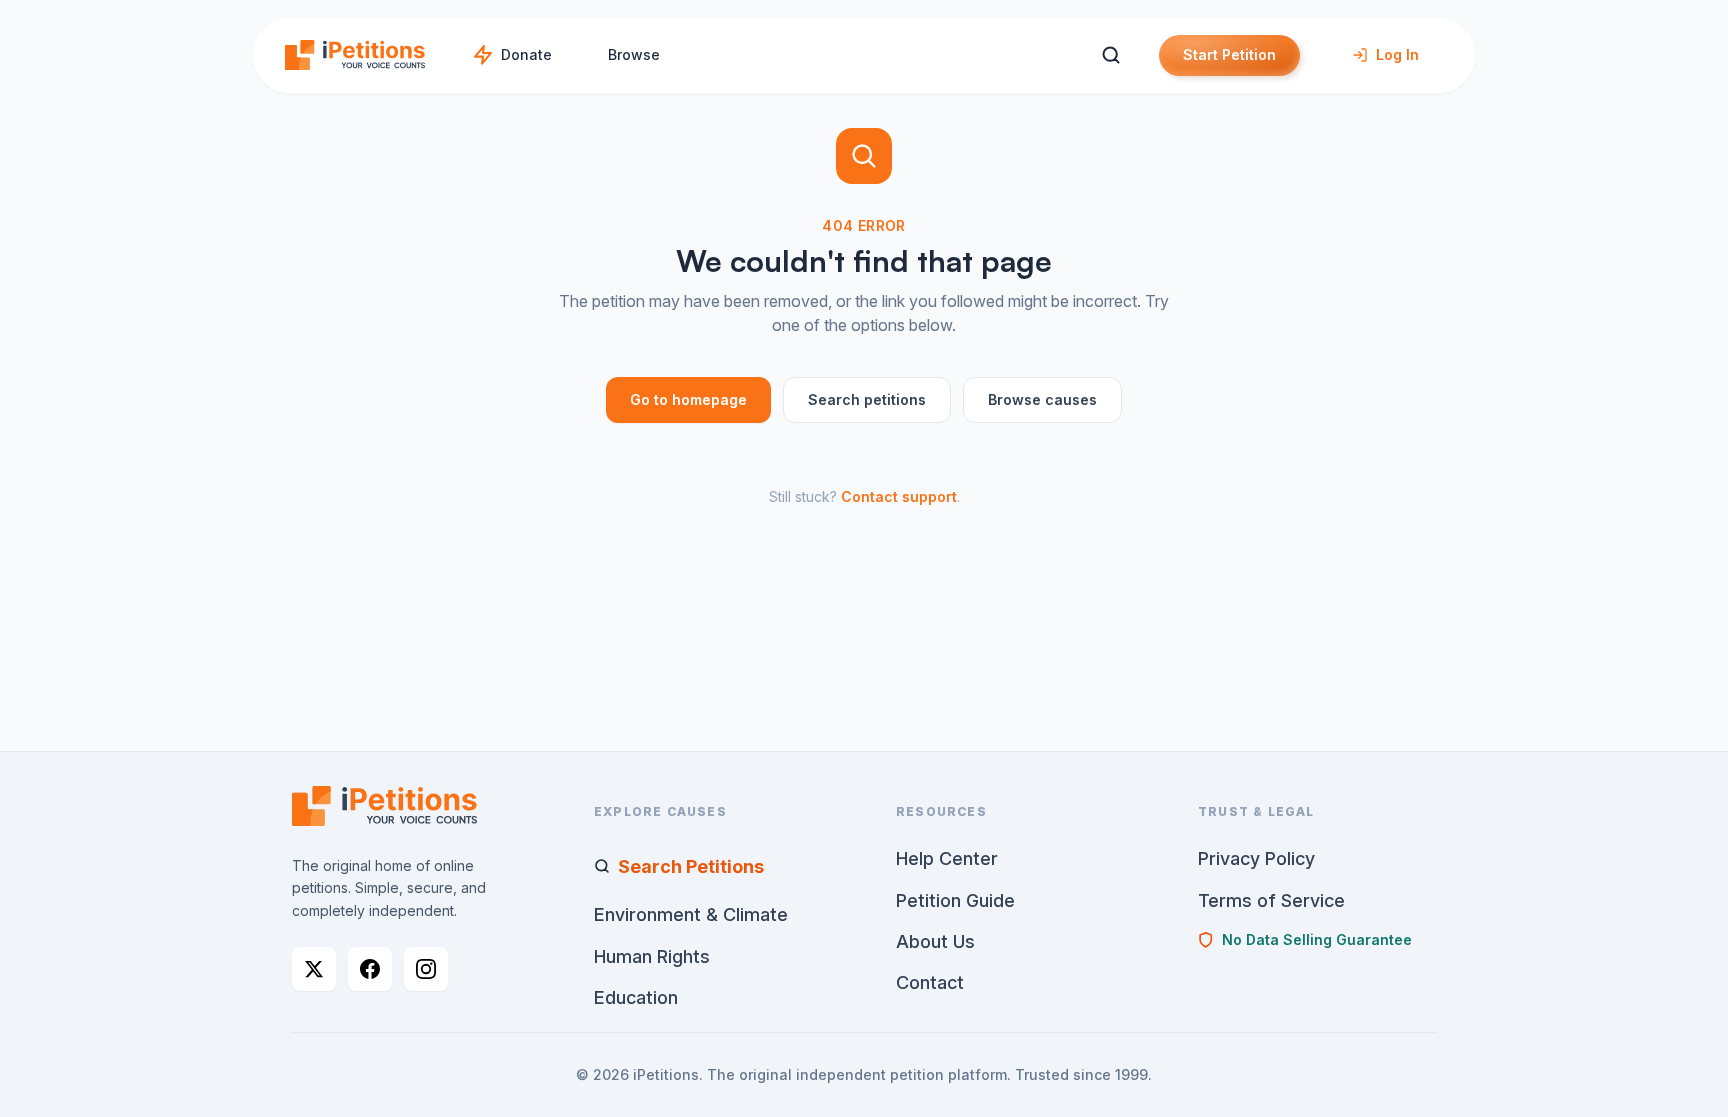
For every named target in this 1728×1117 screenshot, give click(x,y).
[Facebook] (370, 969)
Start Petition (1229, 54)
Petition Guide (955, 900)
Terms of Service (1271, 900)
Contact (930, 982)
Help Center (947, 858)
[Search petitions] (1110, 55)
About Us (935, 941)
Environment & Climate (691, 914)
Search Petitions (691, 866)
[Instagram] (426, 969)
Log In (1397, 54)
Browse (634, 54)
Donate (526, 54)
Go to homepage (688, 399)
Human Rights (652, 956)
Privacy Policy (1256, 858)
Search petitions (867, 399)
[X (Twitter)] (314, 969)
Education (636, 997)
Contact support (899, 496)
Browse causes (1042, 399)
